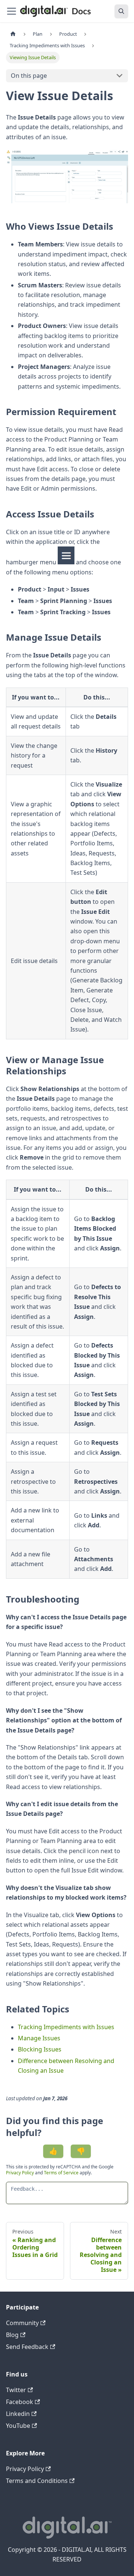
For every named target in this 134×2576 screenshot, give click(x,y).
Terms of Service (61, 2173)
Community (22, 2323)
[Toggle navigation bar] (12, 11)
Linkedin (18, 2414)
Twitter (16, 2390)
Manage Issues (39, 2038)
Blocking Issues (40, 2049)
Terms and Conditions (37, 2481)
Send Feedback (27, 2347)
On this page (29, 76)
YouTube (18, 2426)
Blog (12, 2335)
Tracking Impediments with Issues (66, 2027)
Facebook (20, 2402)
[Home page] (13, 34)
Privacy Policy (20, 2173)
